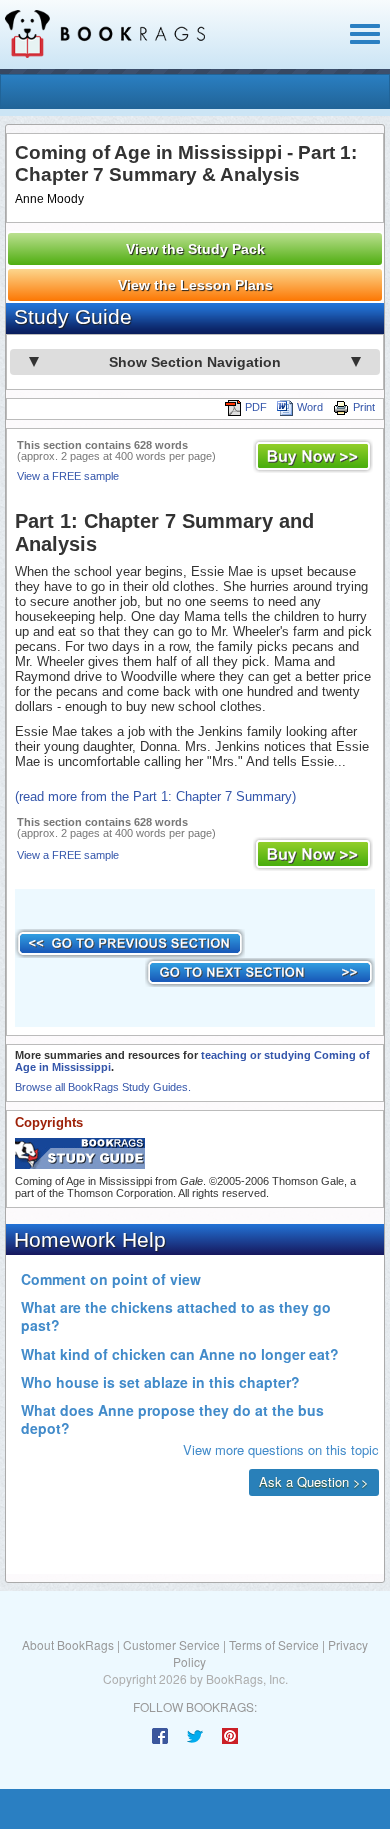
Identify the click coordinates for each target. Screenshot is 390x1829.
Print (364, 407)
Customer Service (171, 1644)
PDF (256, 407)
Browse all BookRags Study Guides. (103, 1087)
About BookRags (68, 1644)
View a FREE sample (68, 476)
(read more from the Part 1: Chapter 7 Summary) (155, 796)
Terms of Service (274, 1644)
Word (310, 407)
